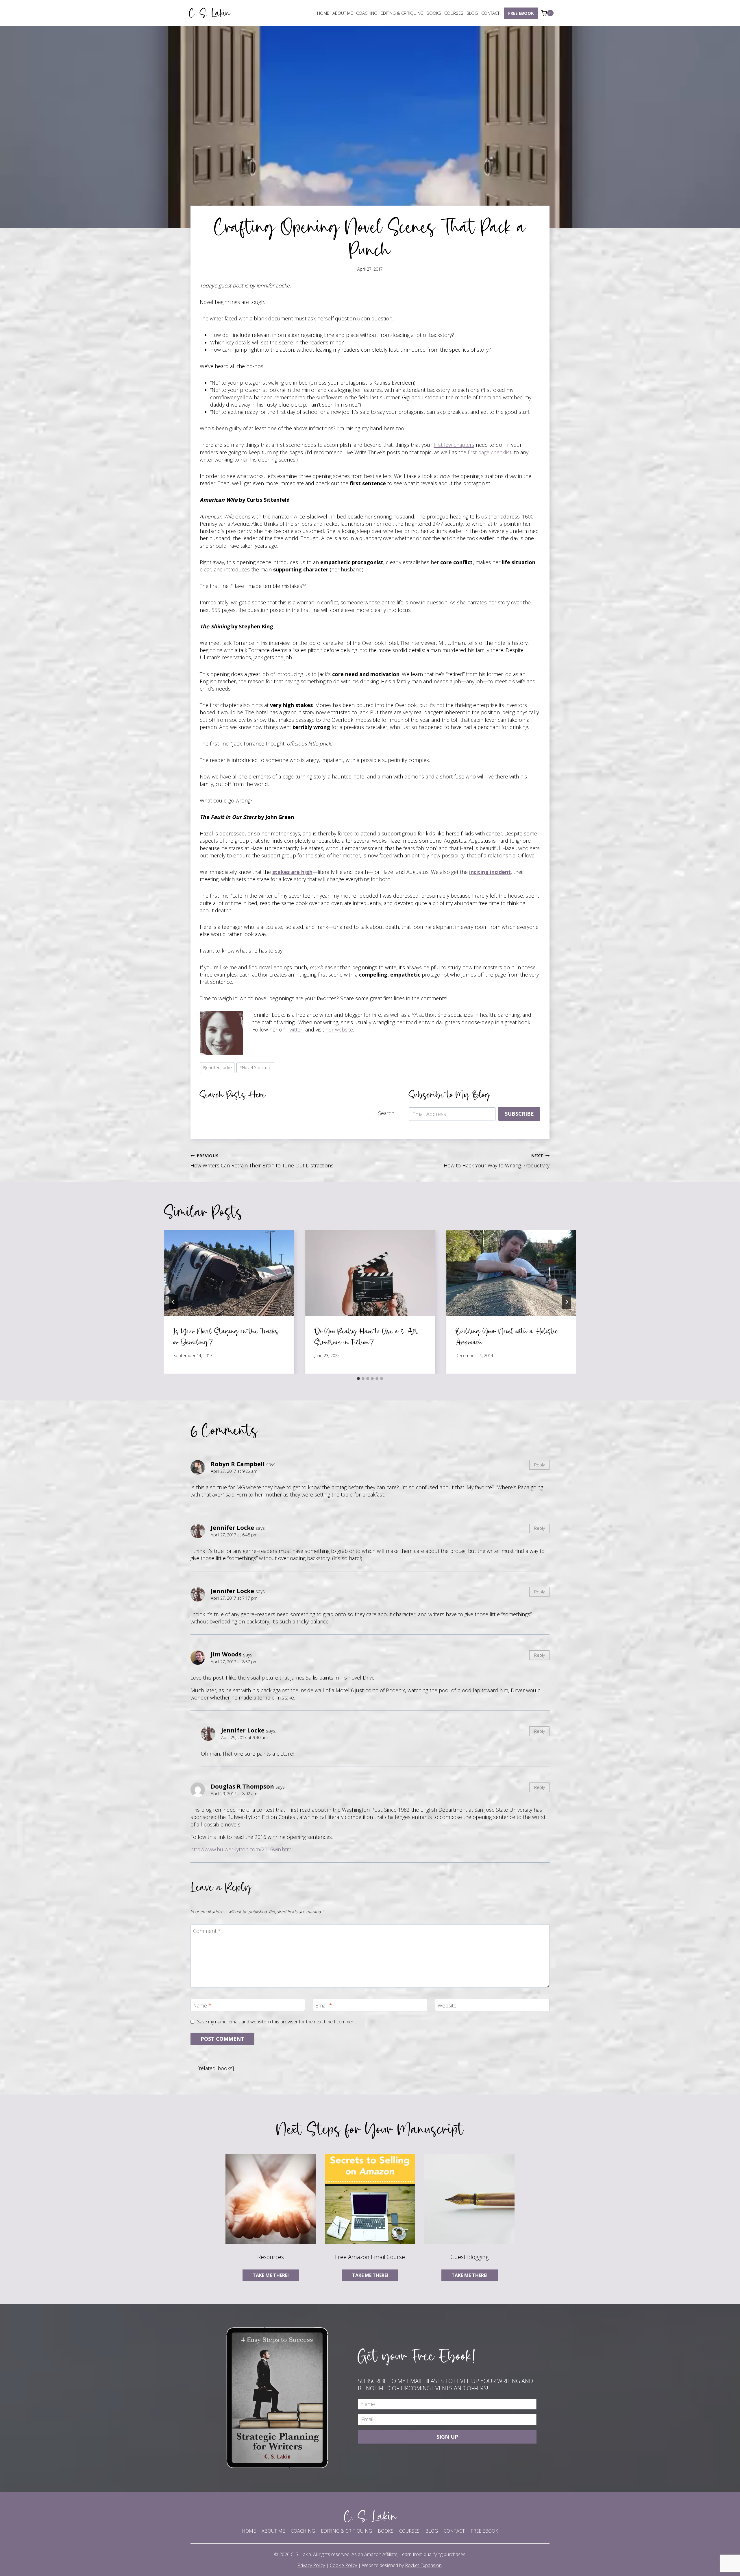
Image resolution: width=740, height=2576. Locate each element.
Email (324, 2006)
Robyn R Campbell (238, 1464)
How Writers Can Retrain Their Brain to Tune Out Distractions (262, 1161)
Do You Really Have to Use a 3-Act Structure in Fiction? (366, 1336)
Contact (490, 13)
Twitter (295, 1029)
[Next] (567, 1302)
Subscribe (519, 1114)
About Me (343, 13)
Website (447, 2006)
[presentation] (229, 1273)
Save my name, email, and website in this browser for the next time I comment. (277, 2022)
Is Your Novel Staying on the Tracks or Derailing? (226, 1336)
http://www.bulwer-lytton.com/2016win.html (242, 1849)
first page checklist (490, 452)
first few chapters (454, 445)
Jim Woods (226, 1654)
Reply (540, 1465)
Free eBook (521, 13)
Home (323, 13)
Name (202, 2006)
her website (339, 1029)
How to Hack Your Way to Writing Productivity (497, 1161)
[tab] (358, 1379)
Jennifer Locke (217, 1068)
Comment (207, 1931)
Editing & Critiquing (402, 13)
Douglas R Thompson (242, 1786)
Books (434, 13)
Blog (472, 13)
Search (386, 1113)
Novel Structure (255, 1068)
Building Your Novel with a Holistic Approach (507, 1336)
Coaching (367, 13)
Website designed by (402, 2565)
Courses (454, 13)
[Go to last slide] (173, 1302)
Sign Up (447, 2437)
